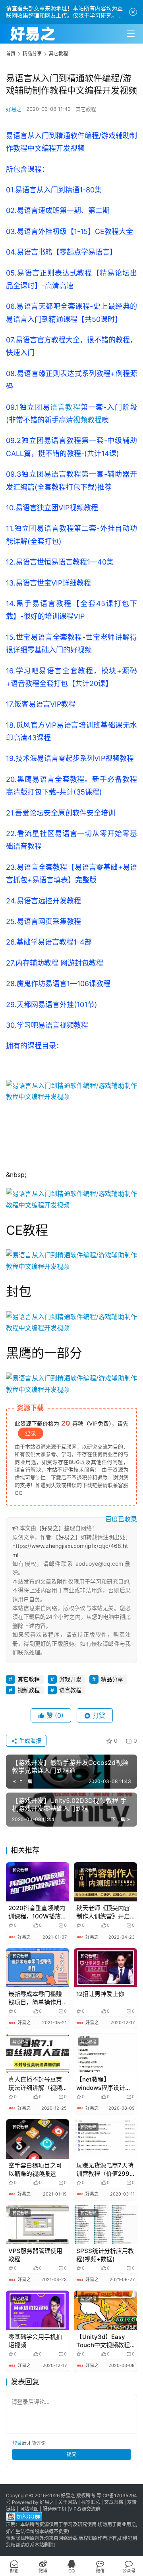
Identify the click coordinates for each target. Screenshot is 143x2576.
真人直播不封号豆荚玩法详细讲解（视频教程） (35, 2084)
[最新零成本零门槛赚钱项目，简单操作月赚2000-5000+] (38, 1968)
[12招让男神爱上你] (105, 1968)
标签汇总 (91, 2502)
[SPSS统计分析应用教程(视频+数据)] (105, 2225)
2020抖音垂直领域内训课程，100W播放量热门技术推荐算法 (38, 1912)
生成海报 (29, 1740)
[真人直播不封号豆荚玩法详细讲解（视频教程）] (38, 2053)
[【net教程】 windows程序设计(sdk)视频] (105, 2053)
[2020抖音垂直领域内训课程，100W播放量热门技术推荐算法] (38, 1882)
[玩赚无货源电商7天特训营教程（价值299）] (105, 2139)
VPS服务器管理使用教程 (35, 2255)
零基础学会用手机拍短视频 (35, 2341)
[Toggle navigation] (131, 34)
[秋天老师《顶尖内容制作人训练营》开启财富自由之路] (105, 1882)
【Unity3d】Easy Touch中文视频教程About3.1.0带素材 (103, 2341)
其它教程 (86, 109)
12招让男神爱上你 (100, 1994)
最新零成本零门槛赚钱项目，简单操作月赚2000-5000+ (35, 1998)
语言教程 (65, 407)
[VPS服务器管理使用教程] (38, 2225)
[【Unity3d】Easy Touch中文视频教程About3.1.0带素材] (105, 2310)
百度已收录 (121, 1519)
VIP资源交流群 (85, 2509)
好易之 (14, 109)
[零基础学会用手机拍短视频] (38, 2310)
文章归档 (114, 2502)
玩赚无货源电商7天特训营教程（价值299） (105, 2169)
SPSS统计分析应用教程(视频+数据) (105, 2255)
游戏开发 (70, 1679)
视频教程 (87, 420)
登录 (31, 1433)
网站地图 (29, 2509)
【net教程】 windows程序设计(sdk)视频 (101, 2084)
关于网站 (68, 2502)
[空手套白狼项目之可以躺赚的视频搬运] (38, 2139)
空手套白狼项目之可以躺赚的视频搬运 (35, 2169)
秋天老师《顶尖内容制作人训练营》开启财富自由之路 (103, 1912)
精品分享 (112, 1679)
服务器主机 (54, 2509)
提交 (71, 2454)
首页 (11, 54)
